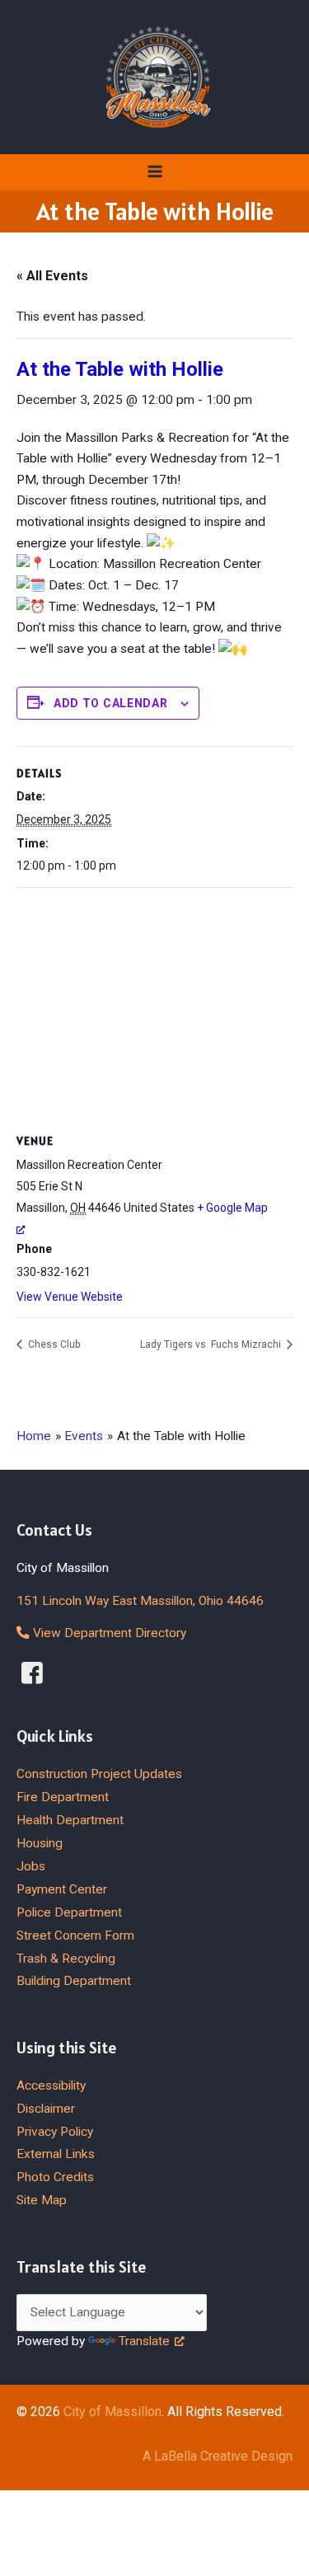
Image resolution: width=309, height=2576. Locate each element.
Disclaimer (46, 2109)
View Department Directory (108, 1633)
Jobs (31, 1866)
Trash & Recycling (66, 1959)
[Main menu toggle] (154, 172)
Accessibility (51, 2086)
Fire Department (63, 1797)
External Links (56, 2154)
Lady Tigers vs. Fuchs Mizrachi (212, 1344)
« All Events (52, 276)
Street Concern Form (75, 1936)
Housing (40, 1843)
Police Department (69, 1912)
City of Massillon (112, 2412)
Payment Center (62, 1889)
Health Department (70, 1820)
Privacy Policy (55, 2132)
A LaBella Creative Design (218, 2456)
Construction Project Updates (99, 1774)
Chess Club (53, 1344)
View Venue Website (70, 1297)
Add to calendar (111, 703)
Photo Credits (55, 2177)
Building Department (74, 1981)
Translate (144, 2341)
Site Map (42, 2200)
